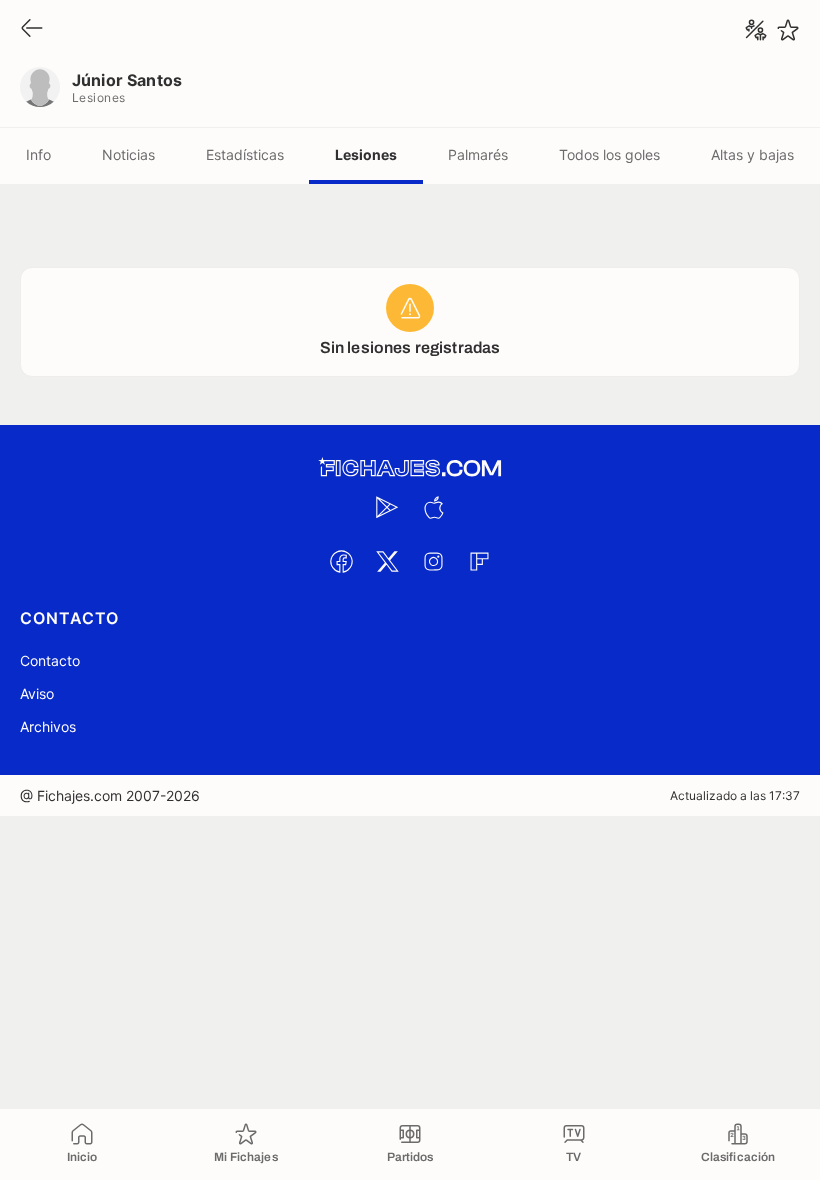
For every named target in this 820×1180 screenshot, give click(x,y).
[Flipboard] (479, 561)
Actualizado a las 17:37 (735, 795)
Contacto (50, 660)
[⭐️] (788, 30)
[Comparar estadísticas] (756, 30)
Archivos (48, 726)
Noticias (128, 154)
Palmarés (478, 154)
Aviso (37, 693)
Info (38, 154)
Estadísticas (245, 154)
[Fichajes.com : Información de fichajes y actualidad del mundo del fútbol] (410, 468)
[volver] (32, 29)
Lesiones (366, 154)
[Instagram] (433, 561)
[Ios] (433, 507)
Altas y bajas (752, 154)
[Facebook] (341, 561)
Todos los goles (609, 154)
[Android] (387, 507)
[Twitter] (387, 561)
